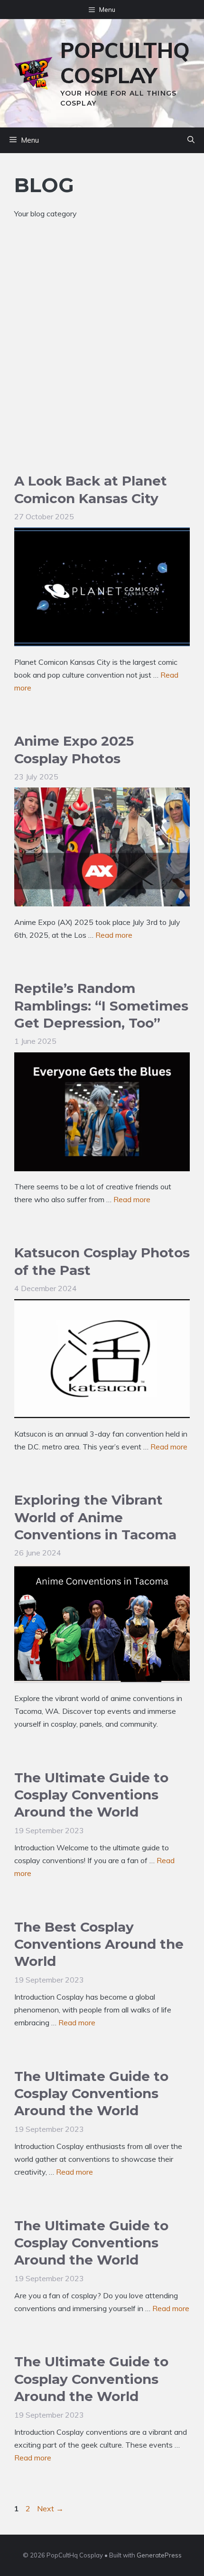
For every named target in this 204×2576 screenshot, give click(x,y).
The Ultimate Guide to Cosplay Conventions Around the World (91, 1795)
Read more (114, 935)
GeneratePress (159, 2555)
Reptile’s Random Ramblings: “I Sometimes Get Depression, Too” (101, 1006)
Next (50, 2508)
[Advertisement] (102, 365)
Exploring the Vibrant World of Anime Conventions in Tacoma (95, 1517)
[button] (191, 140)
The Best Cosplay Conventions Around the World (99, 1944)
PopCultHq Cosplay (125, 63)
